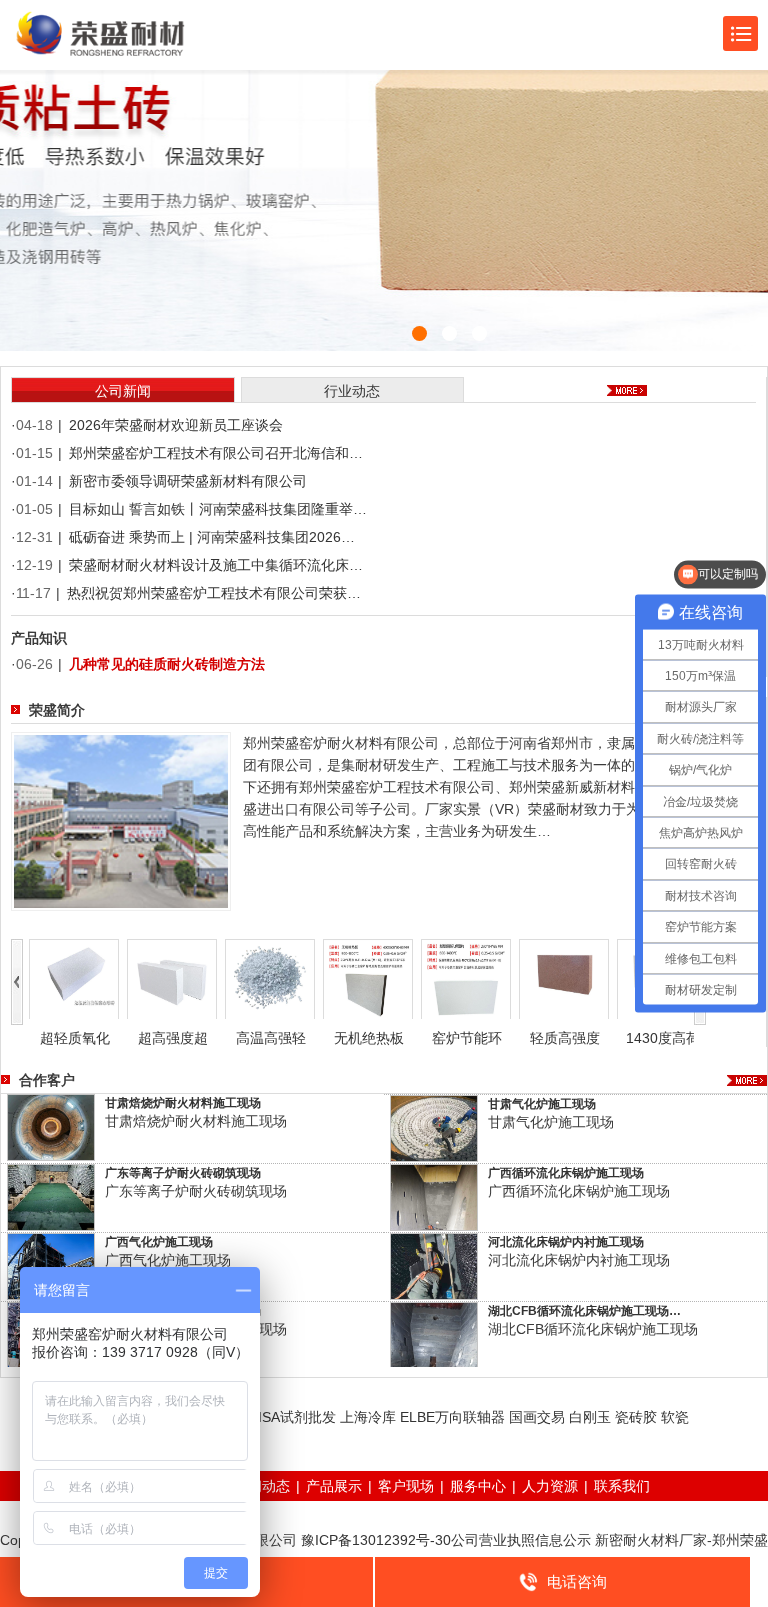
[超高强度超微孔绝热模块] (172, 978)
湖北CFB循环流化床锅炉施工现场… (584, 1311)
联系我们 (622, 1486)
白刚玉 (590, 1417)
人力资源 (550, 1486)
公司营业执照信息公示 (521, 1540)
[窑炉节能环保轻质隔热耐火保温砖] (466, 978)
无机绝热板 (369, 1038)
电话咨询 (577, 1581)
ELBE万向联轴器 (452, 1417)
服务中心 (478, 1486)
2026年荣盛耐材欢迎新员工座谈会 (176, 425)
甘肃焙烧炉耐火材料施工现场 (183, 1103)
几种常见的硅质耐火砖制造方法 (167, 664)
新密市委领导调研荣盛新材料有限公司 (188, 481)
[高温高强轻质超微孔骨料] (270, 978)
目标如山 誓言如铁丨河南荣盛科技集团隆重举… (218, 509)
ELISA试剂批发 (288, 1417)
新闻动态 (262, 1486)
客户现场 (406, 1486)
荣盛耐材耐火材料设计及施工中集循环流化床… (216, 565)
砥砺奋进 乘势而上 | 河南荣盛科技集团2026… (212, 537)
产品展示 (334, 1486)
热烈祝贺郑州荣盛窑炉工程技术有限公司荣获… (214, 593)
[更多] (747, 1080)
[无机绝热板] (368, 978)
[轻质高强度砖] (564, 978)
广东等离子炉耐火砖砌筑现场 (183, 1173)
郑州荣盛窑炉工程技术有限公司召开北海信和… (216, 453)
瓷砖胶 (636, 1417)
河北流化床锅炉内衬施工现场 (566, 1242)
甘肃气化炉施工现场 (542, 1104)
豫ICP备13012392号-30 (376, 1540)
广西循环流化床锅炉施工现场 (566, 1173)
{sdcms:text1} (384, 176)
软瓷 (675, 1417)
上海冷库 (368, 1417)
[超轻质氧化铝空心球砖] (74, 978)
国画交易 (537, 1417)
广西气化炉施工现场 (159, 1242)
